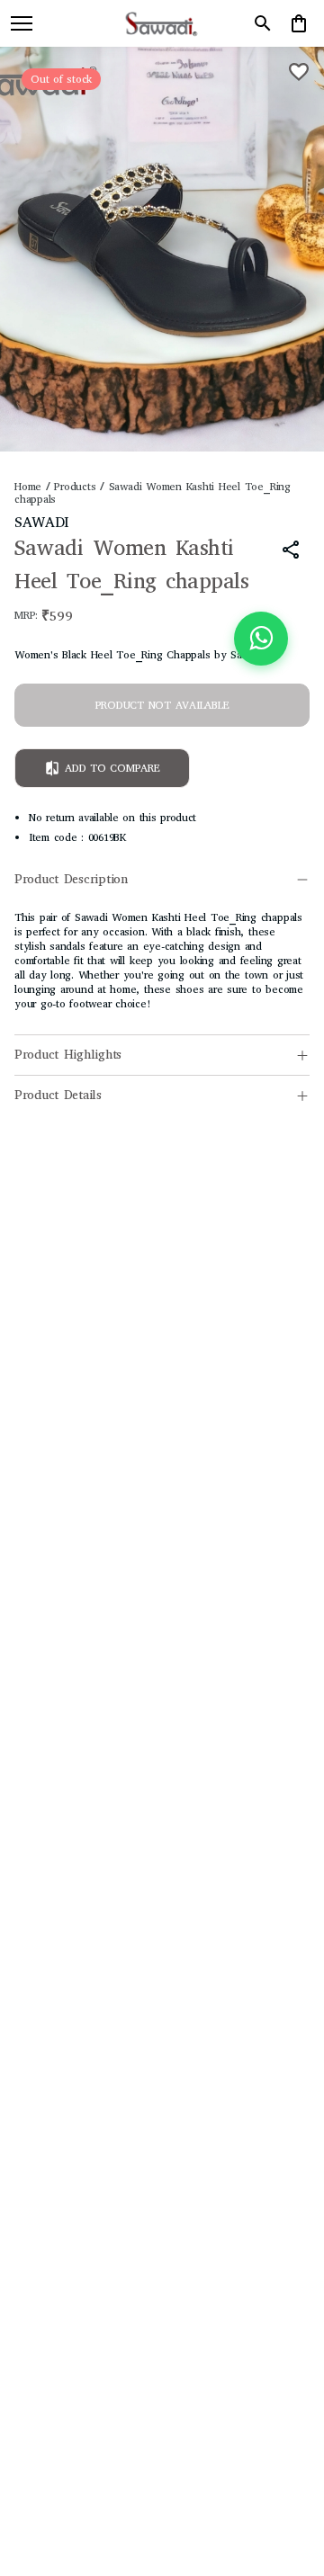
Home (28, 487)
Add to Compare (112, 768)
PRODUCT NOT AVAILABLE (162, 705)
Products (75, 487)
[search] (263, 23)
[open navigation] (22, 23)
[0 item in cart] (299, 23)
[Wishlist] (299, 72)
